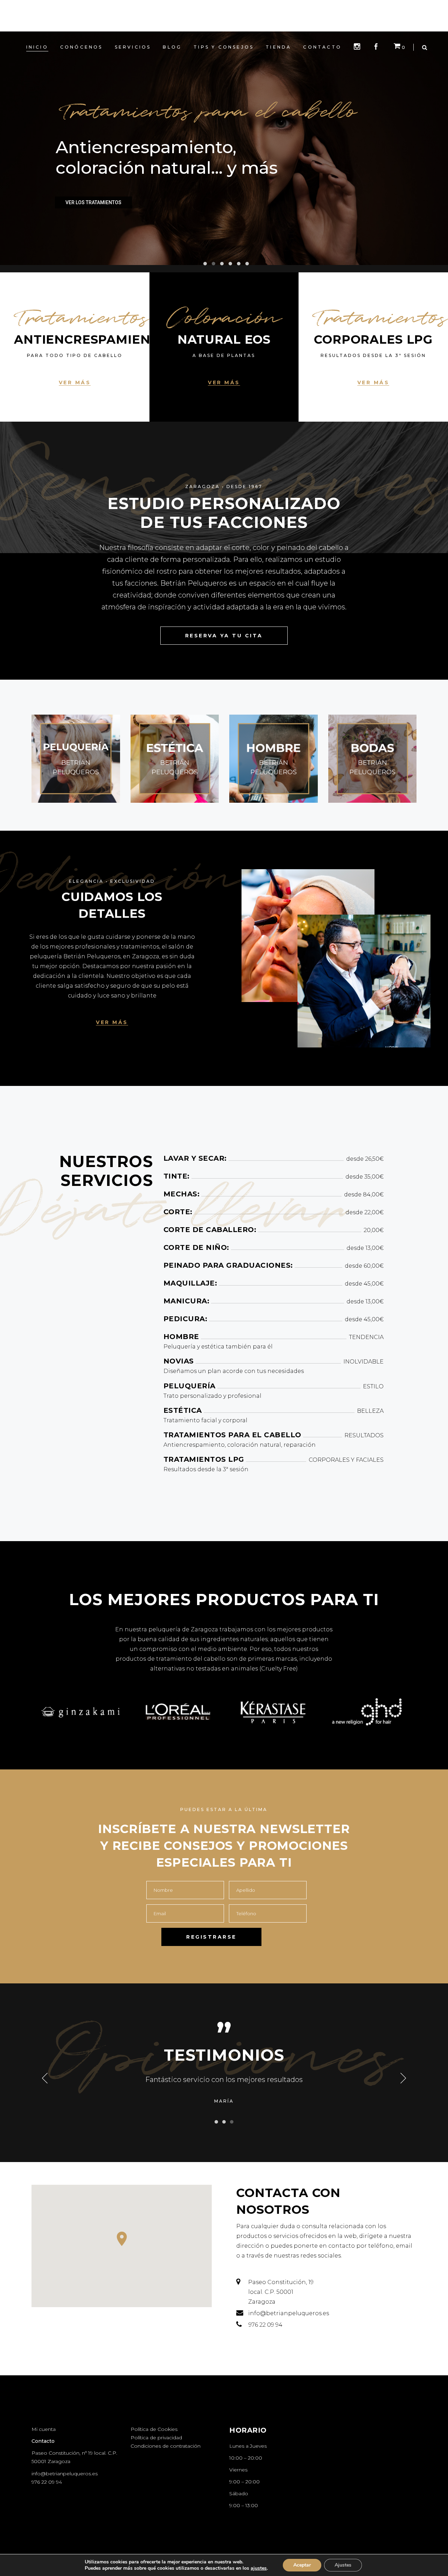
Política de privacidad (156, 2438)
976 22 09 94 (47, 2482)
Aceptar (302, 2565)
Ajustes (343, 2565)
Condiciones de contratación (166, 2446)
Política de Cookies (154, 2429)
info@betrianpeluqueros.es (65, 2474)
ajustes (259, 2568)
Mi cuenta (44, 2429)
